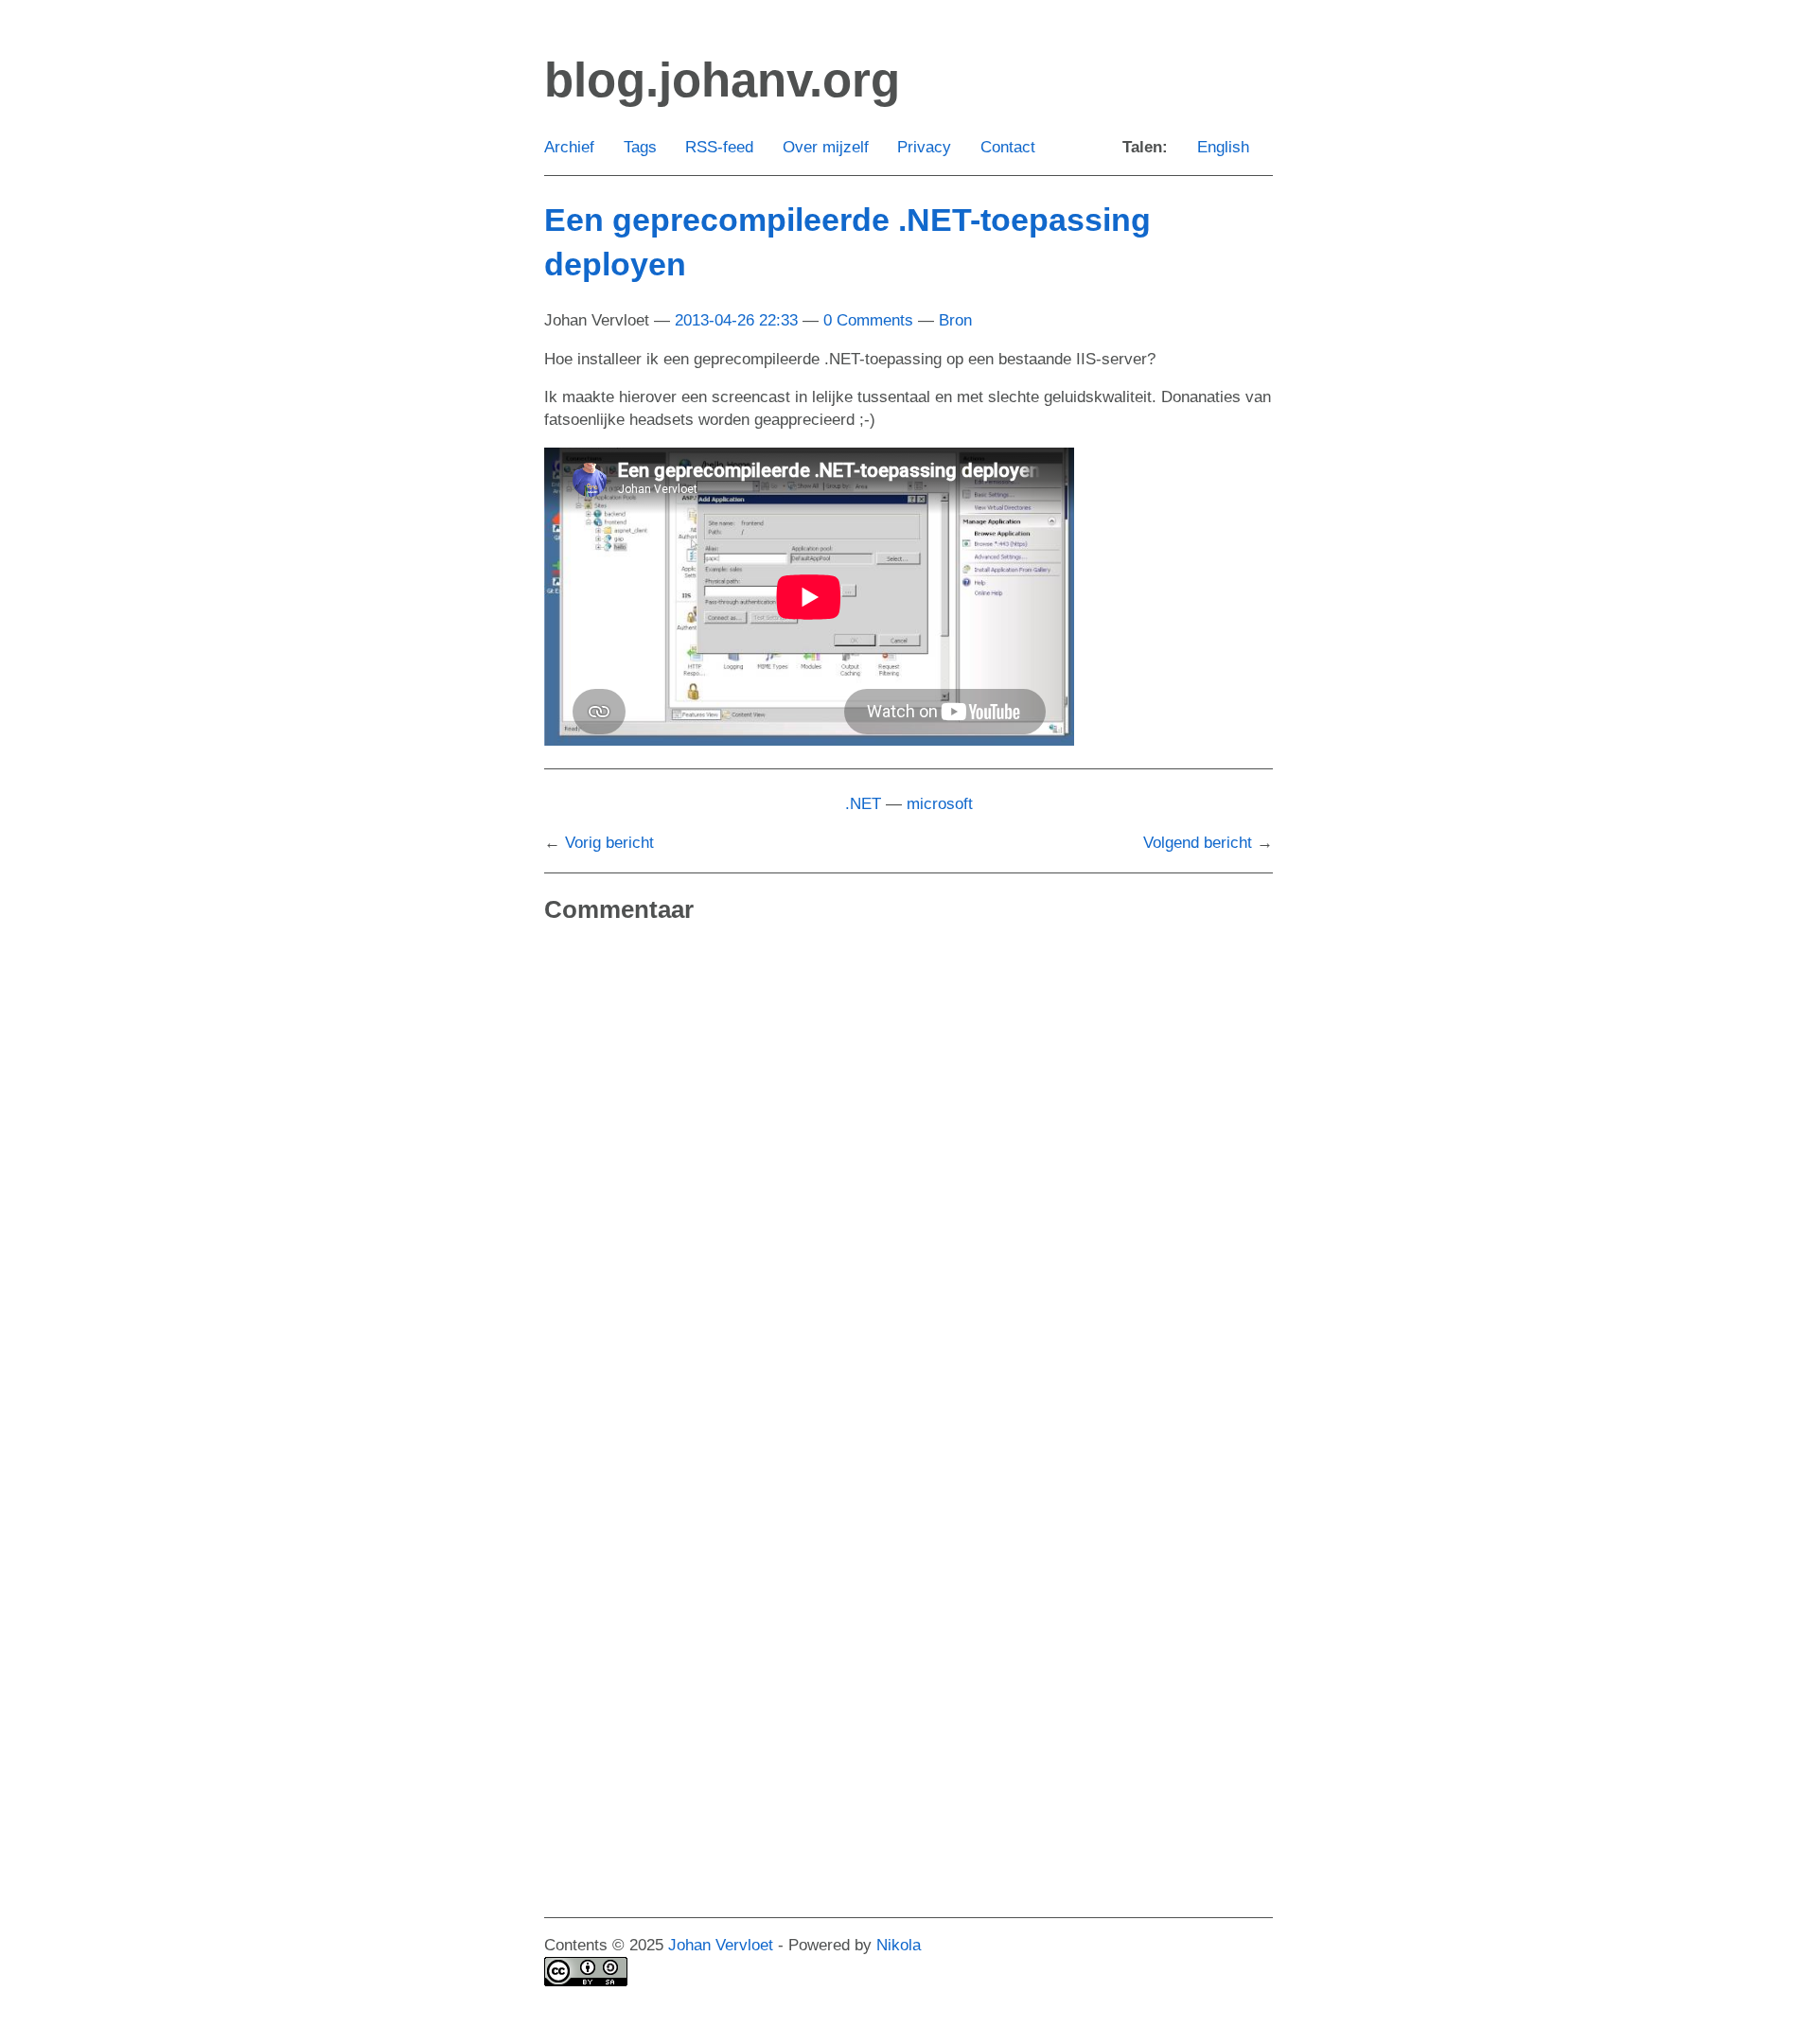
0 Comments (868, 320)
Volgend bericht (1198, 843)
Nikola (899, 1945)
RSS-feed (719, 147)
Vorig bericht (609, 843)
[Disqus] (908, 1184)
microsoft (940, 804)
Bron (955, 320)
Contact (1008, 147)
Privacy (924, 147)
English (1223, 147)
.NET (863, 804)
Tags (640, 147)
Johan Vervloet (721, 1945)
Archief (569, 147)
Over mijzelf (826, 147)
